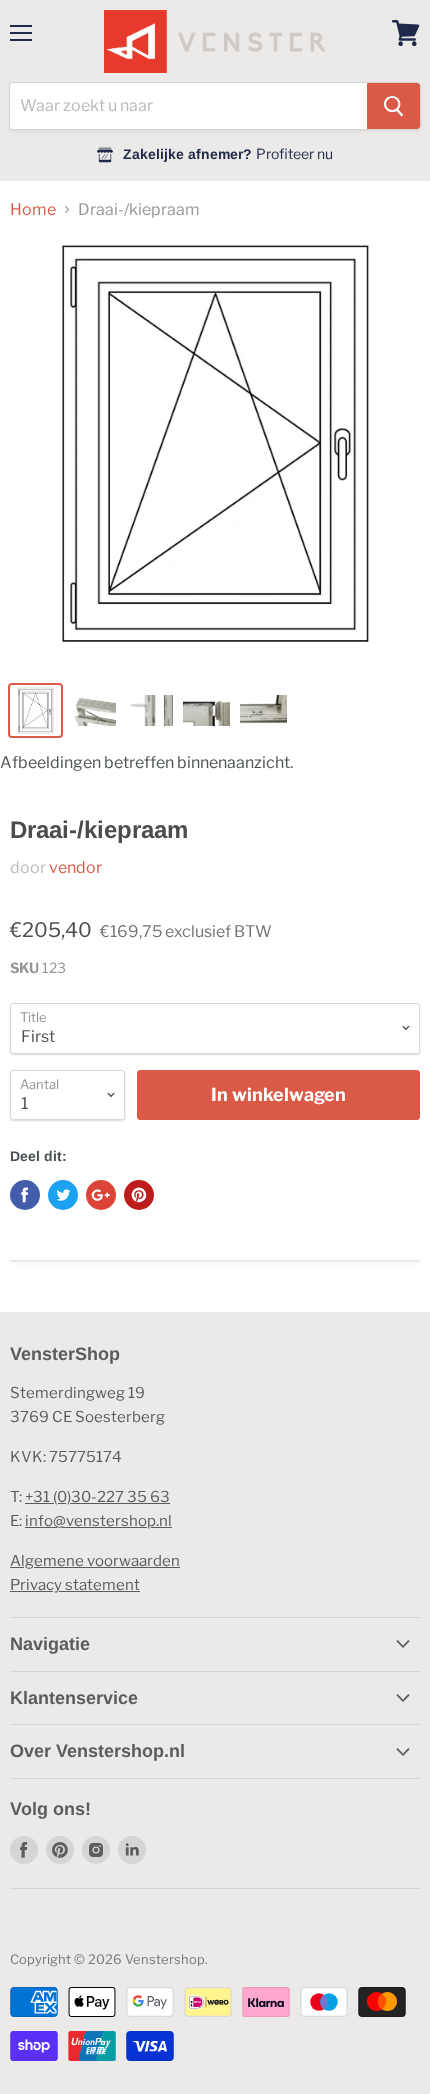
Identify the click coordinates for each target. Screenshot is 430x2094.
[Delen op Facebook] (25, 1195)
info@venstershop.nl (98, 1521)
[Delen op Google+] (101, 1195)
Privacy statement (75, 1585)
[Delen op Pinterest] (139, 1195)
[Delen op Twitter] (63, 1195)
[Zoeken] (393, 106)
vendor (75, 867)
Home (33, 210)
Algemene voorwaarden (95, 1561)
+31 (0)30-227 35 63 (97, 1497)
